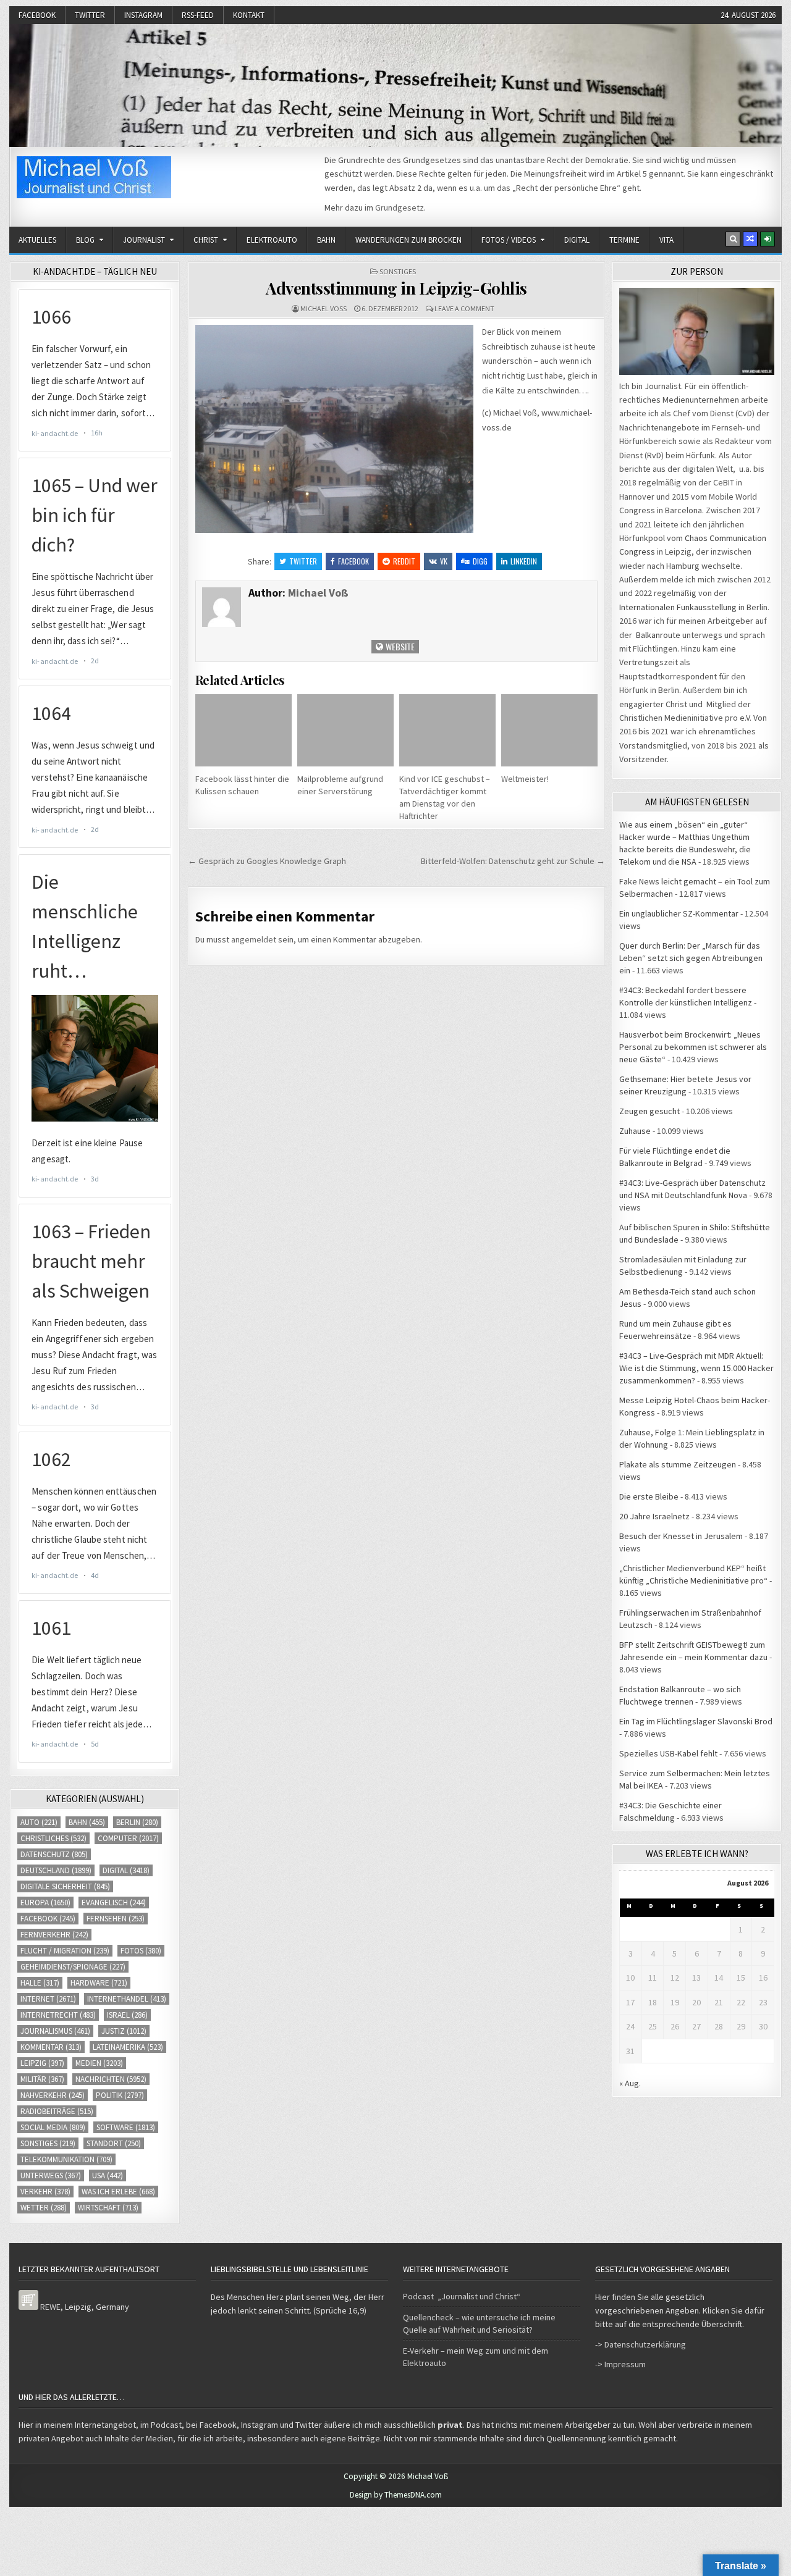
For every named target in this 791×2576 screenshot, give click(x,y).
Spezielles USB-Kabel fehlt (668, 1753)
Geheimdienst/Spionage (73, 1967)
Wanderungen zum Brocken (408, 240)
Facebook (37, 15)
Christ (206, 240)
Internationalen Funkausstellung (678, 607)
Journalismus (55, 2031)
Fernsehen (116, 1919)
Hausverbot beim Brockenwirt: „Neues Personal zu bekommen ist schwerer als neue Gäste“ (693, 1047)
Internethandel (127, 1999)
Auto (39, 1822)
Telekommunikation (66, 2159)
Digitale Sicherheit (65, 1886)
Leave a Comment (464, 308)
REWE (50, 2307)
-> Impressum (620, 2364)
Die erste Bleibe (649, 1496)
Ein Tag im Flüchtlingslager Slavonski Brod (696, 1721)
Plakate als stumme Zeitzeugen (678, 1464)
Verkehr (45, 2192)
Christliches (53, 1838)
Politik (120, 2095)
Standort (114, 2143)
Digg (480, 561)
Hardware (99, 1983)
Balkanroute (658, 635)
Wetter (44, 2208)
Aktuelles (37, 240)
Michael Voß (324, 308)
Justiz (124, 2031)
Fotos (141, 1951)
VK (444, 561)
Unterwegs (51, 2175)
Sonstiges (398, 271)
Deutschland (56, 1870)
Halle (40, 1983)
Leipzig (42, 2063)
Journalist (144, 240)
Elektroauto (272, 240)
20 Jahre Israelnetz (654, 1516)
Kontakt (249, 15)
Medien (99, 2063)
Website (399, 646)
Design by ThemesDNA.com (396, 2495)
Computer (128, 1838)
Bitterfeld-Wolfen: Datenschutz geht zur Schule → (513, 861)
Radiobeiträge (57, 2111)
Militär (42, 2079)
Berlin (137, 1822)
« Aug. (630, 2083)
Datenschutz (54, 1854)
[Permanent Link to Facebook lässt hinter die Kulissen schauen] (243, 730)
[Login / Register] (768, 239)
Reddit (404, 561)
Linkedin (524, 561)
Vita (666, 240)
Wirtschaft (108, 2208)
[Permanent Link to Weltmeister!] (549, 730)
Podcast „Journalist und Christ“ (462, 2296)
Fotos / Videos (509, 240)
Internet (48, 1999)
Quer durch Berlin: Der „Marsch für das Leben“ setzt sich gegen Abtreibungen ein (691, 958)
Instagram (143, 15)
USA (108, 2175)
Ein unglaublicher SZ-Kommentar (679, 913)
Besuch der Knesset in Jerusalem (681, 1536)
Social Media (53, 2127)
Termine (624, 240)
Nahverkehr (53, 2095)
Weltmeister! (525, 779)
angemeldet (254, 939)
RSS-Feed (198, 15)
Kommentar (51, 2047)
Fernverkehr (54, 1935)
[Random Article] (750, 239)
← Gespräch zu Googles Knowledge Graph (267, 861)
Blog (85, 240)
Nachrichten (111, 2079)
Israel (127, 2015)
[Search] (733, 239)
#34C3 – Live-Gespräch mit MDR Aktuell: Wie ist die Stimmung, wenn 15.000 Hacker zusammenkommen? (696, 1368)
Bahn (326, 240)
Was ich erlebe (118, 2192)
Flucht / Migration (65, 1951)
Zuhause (635, 1131)
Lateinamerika (128, 2047)
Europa (45, 1903)
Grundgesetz (400, 208)
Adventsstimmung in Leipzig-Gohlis (396, 288)
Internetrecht (58, 2015)
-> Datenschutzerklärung (641, 2344)
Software (126, 2127)
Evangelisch (114, 1903)
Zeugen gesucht (649, 1111)
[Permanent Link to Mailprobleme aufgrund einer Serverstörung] (345, 730)
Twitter (90, 15)
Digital (577, 240)
